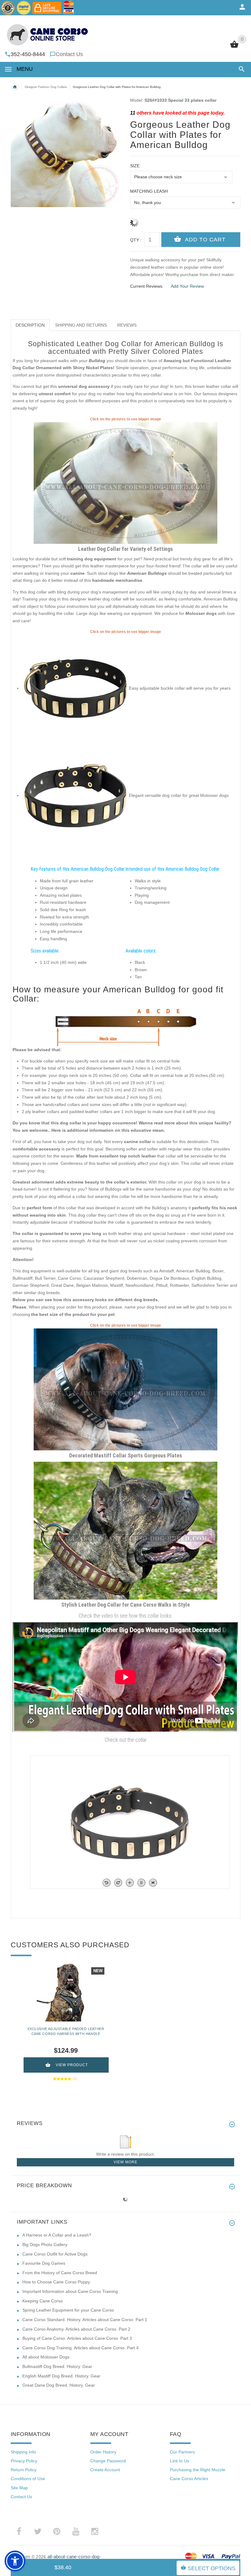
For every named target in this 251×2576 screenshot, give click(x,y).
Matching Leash (149, 191)
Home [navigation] (15, 87)
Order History (103, 2452)
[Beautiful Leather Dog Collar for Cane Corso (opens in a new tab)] (125, 1530)
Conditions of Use (28, 2479)
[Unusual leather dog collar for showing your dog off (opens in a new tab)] (75, 795)
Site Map (19, 2488)
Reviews (127, 325)
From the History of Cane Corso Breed (60, 2273)
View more (125, 2162)
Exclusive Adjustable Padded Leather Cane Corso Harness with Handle (66, 2031)
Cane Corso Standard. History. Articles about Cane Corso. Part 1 (85, 2320)
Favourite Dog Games (44, 2263)
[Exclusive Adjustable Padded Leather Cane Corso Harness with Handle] (66, 1992)
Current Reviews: (147, 286)
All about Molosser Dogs (46, 2357)
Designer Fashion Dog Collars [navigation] (46, 87)
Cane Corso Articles (189, 2479)
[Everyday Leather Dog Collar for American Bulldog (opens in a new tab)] (125, 483)
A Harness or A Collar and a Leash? (57, 2235)
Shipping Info (23, 2452)
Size (135, 166)
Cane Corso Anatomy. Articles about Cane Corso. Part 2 (76, 2329)
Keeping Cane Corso (43, 2301)
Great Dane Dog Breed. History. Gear (59, 2385)
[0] (234, 47)
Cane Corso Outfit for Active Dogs (55, 2254)
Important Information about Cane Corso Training (70, 2291)
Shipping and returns (81, 325)
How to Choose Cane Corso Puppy (56, 2282)
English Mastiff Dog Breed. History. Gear (61, 2376)
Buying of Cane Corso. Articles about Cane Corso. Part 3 (77, 2338)
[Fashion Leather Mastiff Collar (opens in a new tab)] (125, 1389)
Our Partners (182, 2452)
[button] (240, 69)
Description (30, 325)
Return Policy (24, 2470)
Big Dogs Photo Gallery (45, 2245)
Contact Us (69, 54)
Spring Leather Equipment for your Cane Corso (68, 2310)
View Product (72, 2065)
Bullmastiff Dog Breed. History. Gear (57, 2366)
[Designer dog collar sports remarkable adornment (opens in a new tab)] (75, 688)
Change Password (108, 2461)
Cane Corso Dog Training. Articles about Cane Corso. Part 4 (81, 2348)
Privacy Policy (24, 2461)
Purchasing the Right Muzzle (198, 2470)
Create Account (105, 2470)
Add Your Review (187, 286)
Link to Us (180, 2461)
